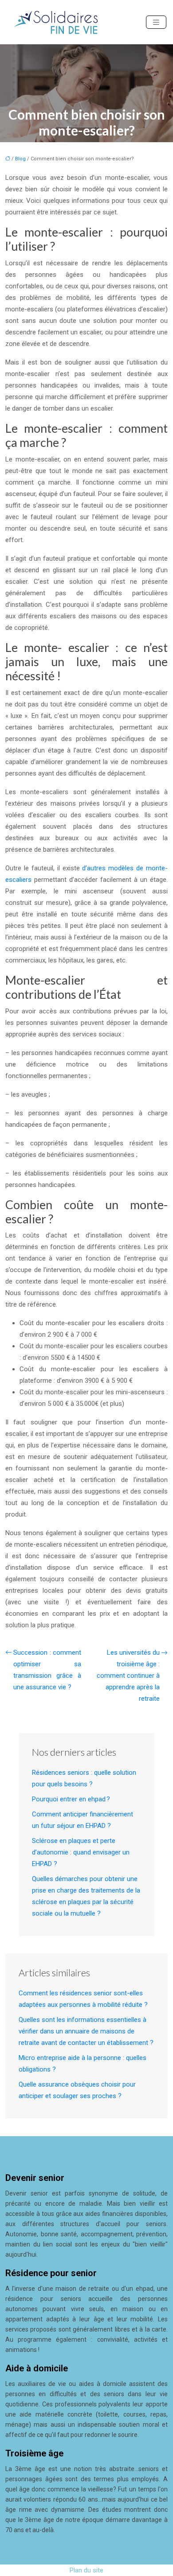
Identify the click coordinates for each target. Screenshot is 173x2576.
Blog (20, 159)
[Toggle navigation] (156, 22)
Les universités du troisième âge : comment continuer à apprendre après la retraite (128, 1676)
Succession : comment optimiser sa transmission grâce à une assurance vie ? (47, 1670)
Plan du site (86, 2570)
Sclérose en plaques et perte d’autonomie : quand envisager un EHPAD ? (81, 1852)
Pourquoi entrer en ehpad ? (71, 1799)
